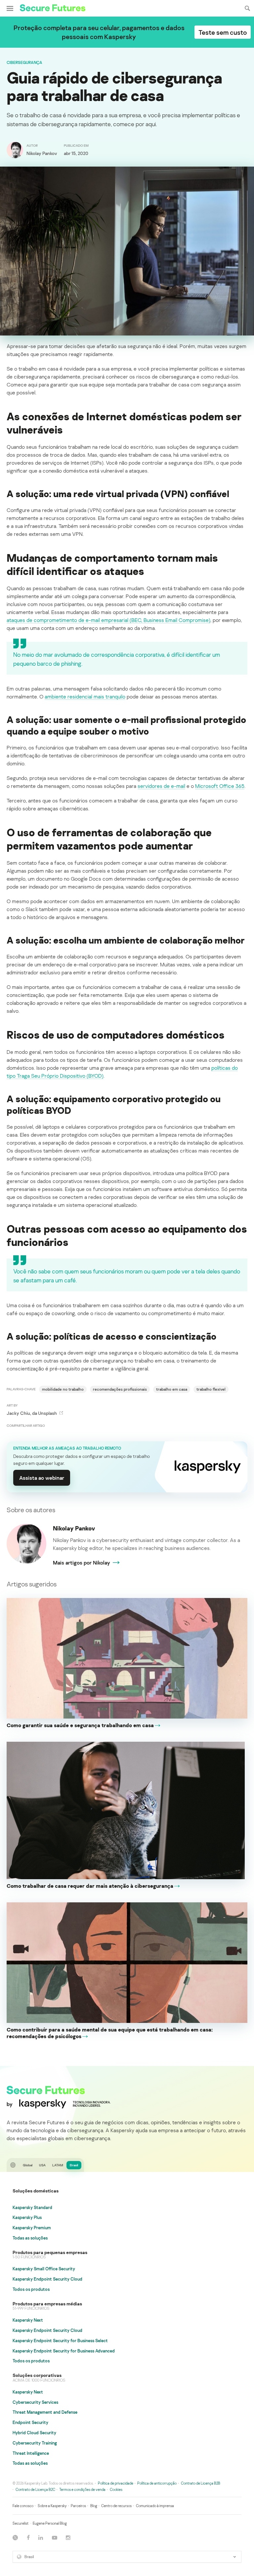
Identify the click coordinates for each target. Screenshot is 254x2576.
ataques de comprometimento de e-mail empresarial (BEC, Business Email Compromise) (108, 620)
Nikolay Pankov (74, 1528)
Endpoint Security (30, 2422)
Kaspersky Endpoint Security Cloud (47, 2279)
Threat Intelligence (31, 2453)
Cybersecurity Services (35, 2402)
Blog (94, 2506)
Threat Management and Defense (45, 2412)
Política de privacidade (116, 2483)
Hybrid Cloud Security (34, 2433)
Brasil (74, 2165)
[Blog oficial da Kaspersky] (53, 9)
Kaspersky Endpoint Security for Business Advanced (64, 2351)
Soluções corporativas (37, 2375)
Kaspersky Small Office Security (44, 2269)
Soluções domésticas (36, 2191)
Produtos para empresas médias (47, 2304)
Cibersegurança (24, 62)
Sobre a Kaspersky (52, 2506)
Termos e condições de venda (82, 2489)
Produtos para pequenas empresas (50, 2252)
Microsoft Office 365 (220, 786)
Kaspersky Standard (32, 2207)
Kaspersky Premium (32, 2228)
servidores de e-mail (161, 786)
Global (28, 2165)
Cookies (116, 2489)
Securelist (21, 2523)
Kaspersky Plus (27, 2217)
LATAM (58, 2165)
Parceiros (78, 2506)
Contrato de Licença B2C (35, 2489)
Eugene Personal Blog (50, 2523)
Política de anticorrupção (157, 2483)
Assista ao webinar (42, 1478)
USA (42, 2165)
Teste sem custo (223, 32)
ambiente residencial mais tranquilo (85, 696)
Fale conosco (23, 2506)
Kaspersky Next (28, 2320)
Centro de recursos (116, 2506)
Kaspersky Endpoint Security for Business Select (60, 2341)
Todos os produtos (31, 2289)
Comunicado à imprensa (155, 2506)
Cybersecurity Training (35, 2443)
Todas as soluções (30, 2238)
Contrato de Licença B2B (201, 2483)
